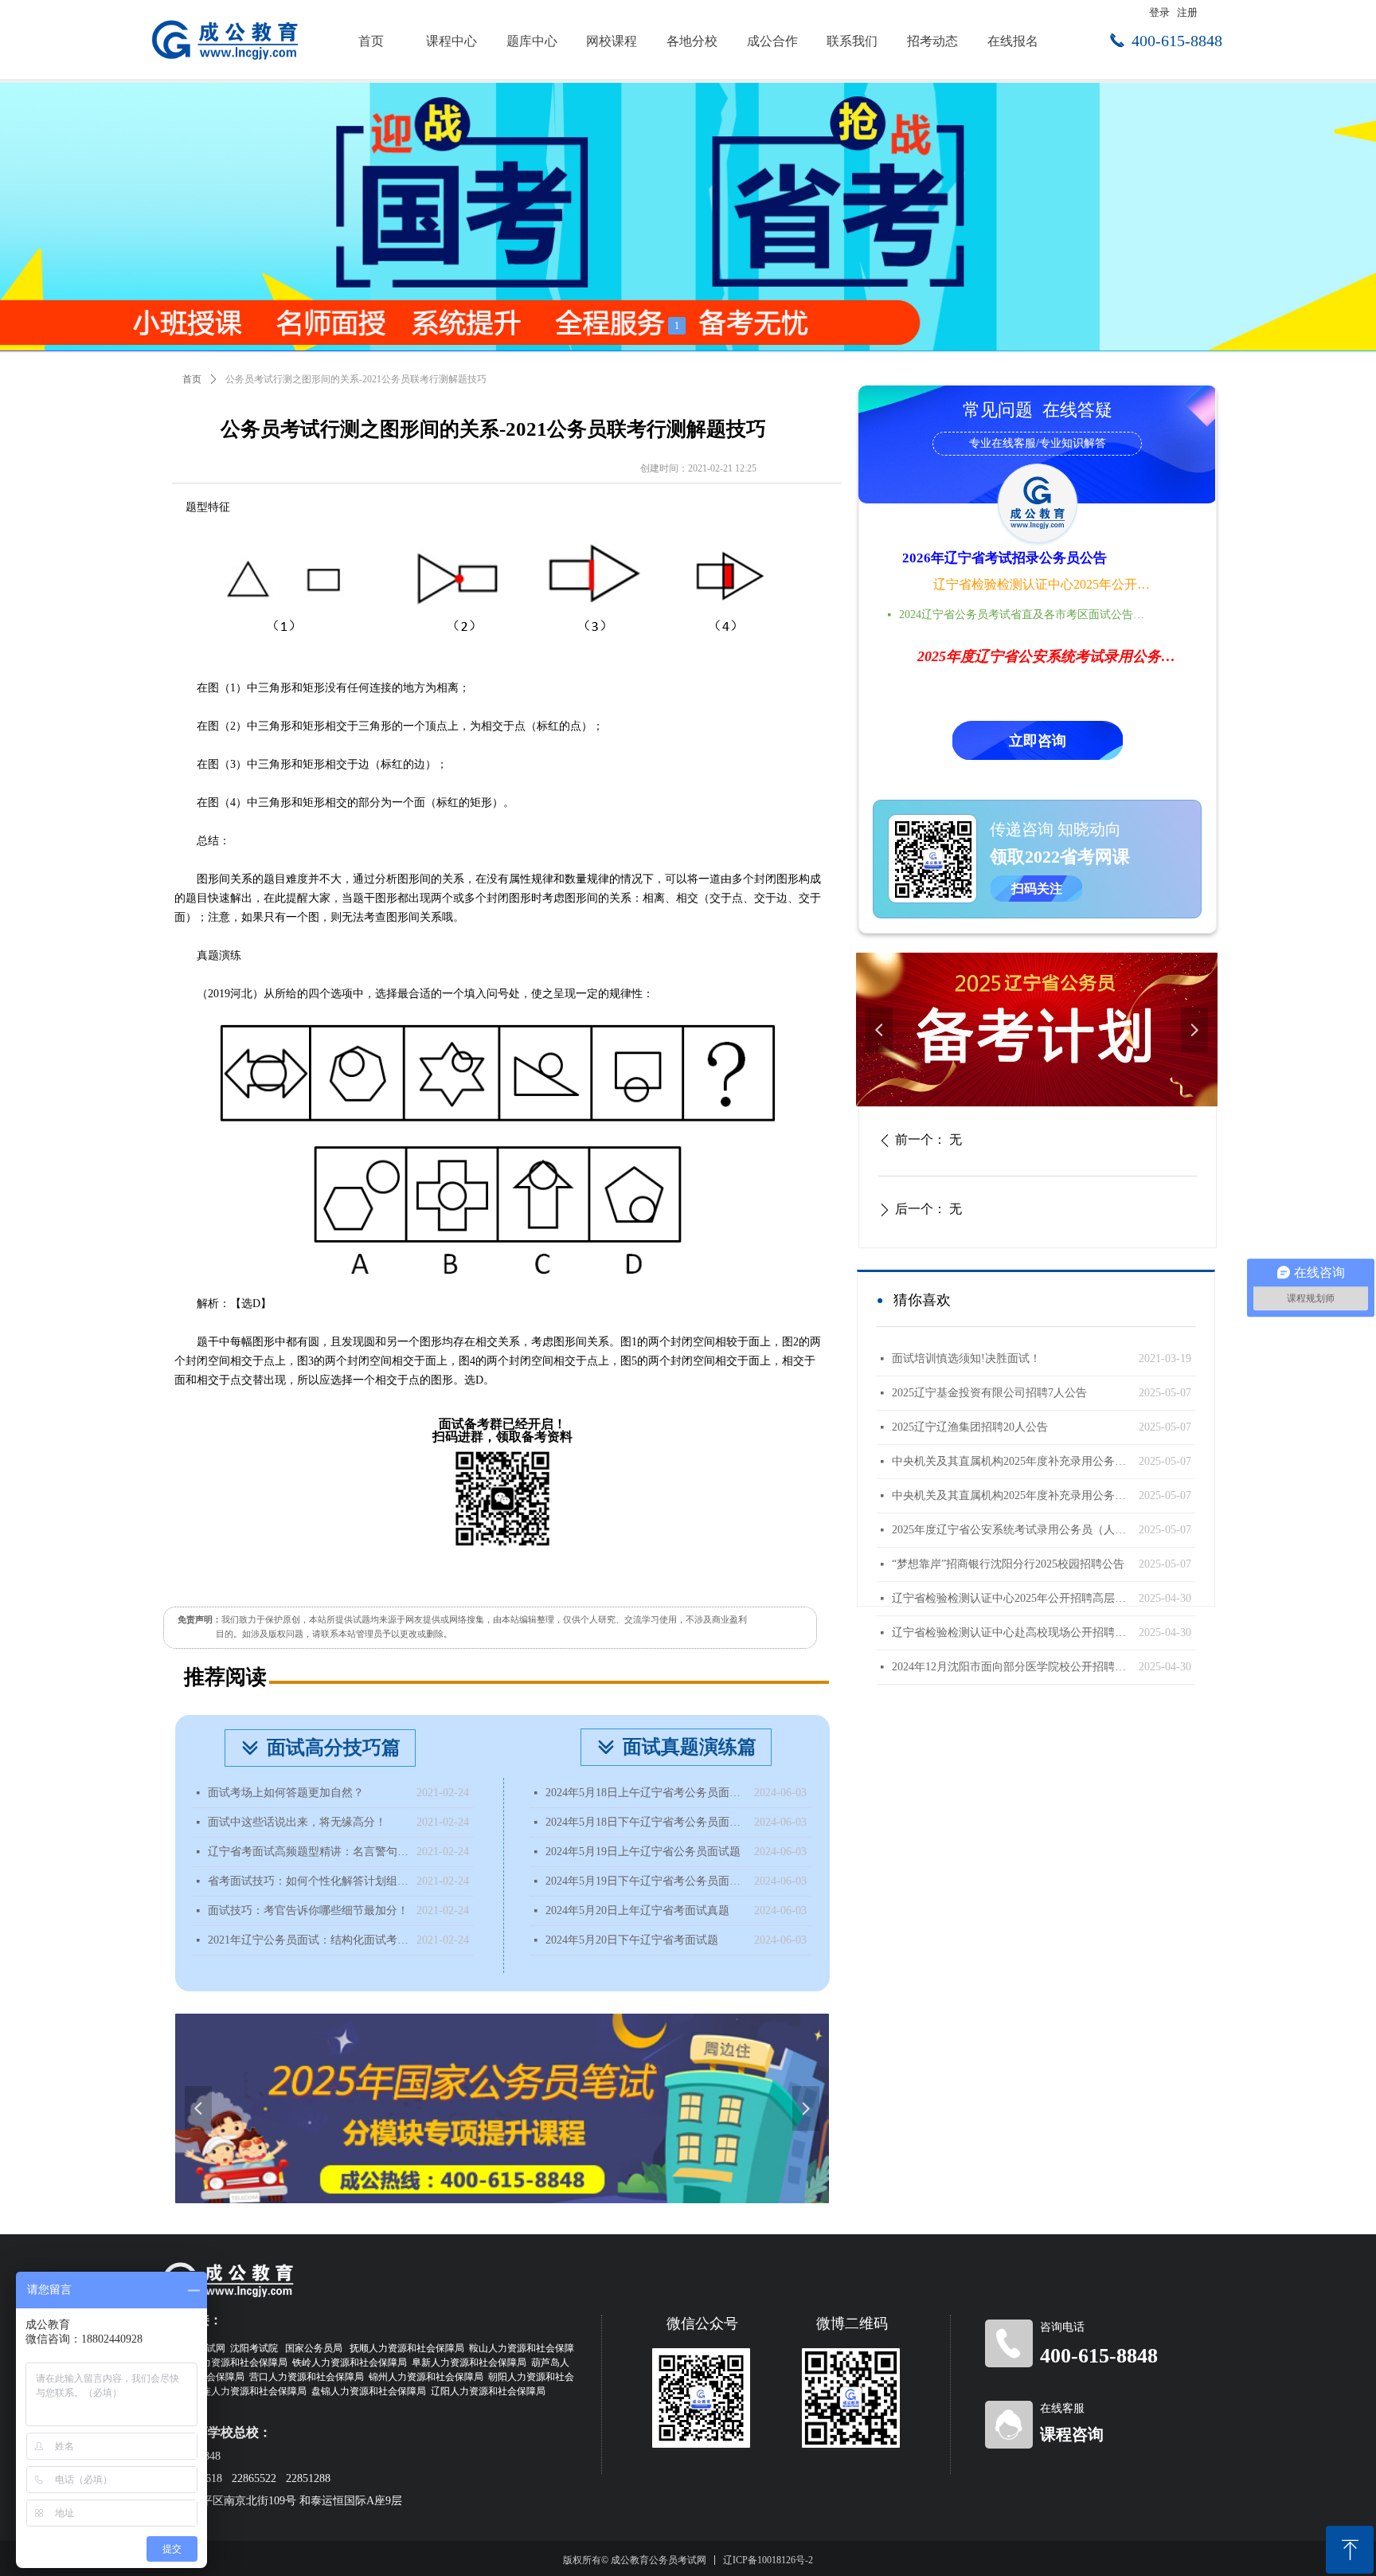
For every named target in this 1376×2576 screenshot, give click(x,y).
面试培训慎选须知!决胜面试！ (966, 1358)
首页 (192, 379)
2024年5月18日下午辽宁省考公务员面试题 (646, 1822)
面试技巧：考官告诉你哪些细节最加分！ (308, 1910)
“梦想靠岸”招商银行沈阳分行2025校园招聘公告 (1008, 1564)
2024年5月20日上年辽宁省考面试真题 (637, 1910)
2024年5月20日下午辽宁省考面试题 (632, 1940)
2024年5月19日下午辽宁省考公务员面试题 (646, 1881)
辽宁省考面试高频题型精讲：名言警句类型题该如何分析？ (308, 1852)
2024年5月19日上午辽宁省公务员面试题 (643, 1852)
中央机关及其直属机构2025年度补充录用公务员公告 (1011, 1495)
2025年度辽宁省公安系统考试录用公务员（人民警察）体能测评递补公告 (1011, 1530)
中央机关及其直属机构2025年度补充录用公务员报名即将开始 (1011, 1461)
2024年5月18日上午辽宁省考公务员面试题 (646, 1793)
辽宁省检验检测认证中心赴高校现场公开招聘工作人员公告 (1011, 1633)
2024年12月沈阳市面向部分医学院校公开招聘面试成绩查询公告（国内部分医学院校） (1011, 1667)
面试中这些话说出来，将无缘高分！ (297, 1822)
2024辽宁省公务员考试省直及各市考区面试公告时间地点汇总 (1026, 615)
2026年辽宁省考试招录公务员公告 (1005, 558)
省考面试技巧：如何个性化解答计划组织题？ (308, 1881)
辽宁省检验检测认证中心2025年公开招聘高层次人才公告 (1043, 584)
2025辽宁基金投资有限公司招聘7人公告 (989, 1393)
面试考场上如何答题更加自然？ (286, 1793)
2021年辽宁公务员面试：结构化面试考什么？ (308, 1940)
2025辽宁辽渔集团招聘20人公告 (970, 1427)
